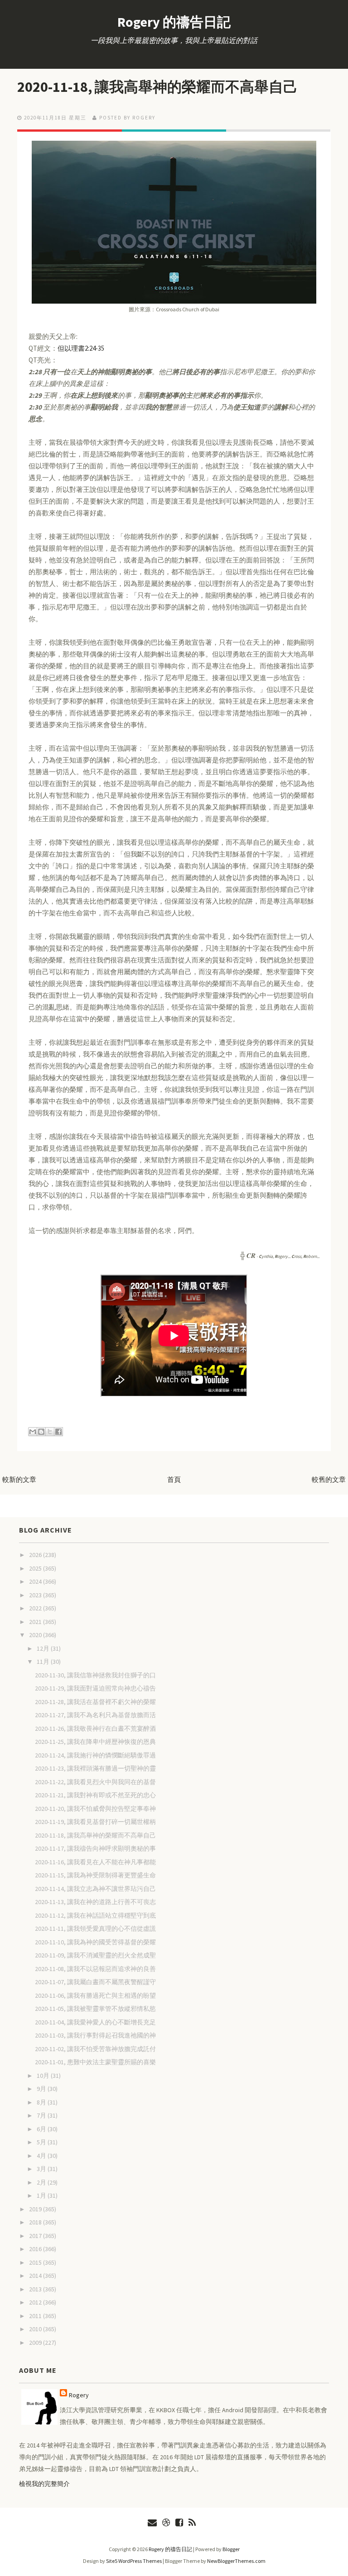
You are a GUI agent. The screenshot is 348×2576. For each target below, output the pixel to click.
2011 (36, 2316)
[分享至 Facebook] (58, 1432)
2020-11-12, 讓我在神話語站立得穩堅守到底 (95, 1915)
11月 (44, 1662)
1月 (42, 2195)
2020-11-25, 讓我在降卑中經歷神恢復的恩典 (95, 1742)
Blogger (231, 2549)
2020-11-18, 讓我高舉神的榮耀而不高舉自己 (157, 87)
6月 (42, 2129)
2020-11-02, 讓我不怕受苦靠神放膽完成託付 (95, 2049)
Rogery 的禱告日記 (174, 22)
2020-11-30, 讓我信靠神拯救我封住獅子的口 (95, 1675)
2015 (36, 2262)
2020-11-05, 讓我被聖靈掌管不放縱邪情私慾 (95, 2009)
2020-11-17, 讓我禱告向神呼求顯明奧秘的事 (95, 1848)
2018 (36, 2222)
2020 (36, 1635)
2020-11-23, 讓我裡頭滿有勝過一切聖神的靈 (95, 1768)
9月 (42, 2089)
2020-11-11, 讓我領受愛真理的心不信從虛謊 (95, 1928)
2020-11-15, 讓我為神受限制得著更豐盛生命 (95, 1875)
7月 (42, 2115)
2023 (36, 1595)
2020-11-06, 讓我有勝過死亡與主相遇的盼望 (95, 1995)
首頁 (174, 1479)
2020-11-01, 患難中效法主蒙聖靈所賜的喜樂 (95, 2062)
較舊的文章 (329, 1479)
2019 (36, 2209)
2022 (36, 1608)
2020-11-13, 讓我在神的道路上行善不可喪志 (95, 1902)
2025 (36, 1568)
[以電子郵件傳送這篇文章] (33, 1432)
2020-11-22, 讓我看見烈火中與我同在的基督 (95, 1782)
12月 (44, 1648)
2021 (36, 1622)
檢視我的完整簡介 (44, 2484)
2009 (36, 2343)
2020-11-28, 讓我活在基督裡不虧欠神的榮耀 (95, 1702)
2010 (36, 2329)
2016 (36, 2249)
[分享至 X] (50, 1432)
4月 (42, 2156)
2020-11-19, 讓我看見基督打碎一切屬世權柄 (95, 1822)
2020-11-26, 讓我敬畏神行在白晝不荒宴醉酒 (95, 1728)
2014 (36, 2276)
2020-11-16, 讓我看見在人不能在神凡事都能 (95, 1862)
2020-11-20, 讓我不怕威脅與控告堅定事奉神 (95, 1809)
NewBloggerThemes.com (236, 2561)
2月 (42, 2182)
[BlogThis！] (41, 1432)
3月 (42, 2169)
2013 (36, 2289)
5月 (42, 2142)
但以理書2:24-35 (81, 348)
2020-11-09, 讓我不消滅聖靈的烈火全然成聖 (95, 1955)
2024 (36, 1581)
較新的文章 (19, 1479)
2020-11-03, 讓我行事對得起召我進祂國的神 (95, 2035)
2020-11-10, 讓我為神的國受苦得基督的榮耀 (95, 1942)
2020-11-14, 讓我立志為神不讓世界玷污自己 (95, 1889)
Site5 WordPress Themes (134, 2561)
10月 (44, 2076)
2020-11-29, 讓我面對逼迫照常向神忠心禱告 (95, 1688)
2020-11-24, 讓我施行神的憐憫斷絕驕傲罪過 (95, 1755)
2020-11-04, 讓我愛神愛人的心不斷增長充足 (95, 2022)
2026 (36, 1555)
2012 (36, 2302)
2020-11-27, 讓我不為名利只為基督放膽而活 (95, 1715)
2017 (36, 2236)
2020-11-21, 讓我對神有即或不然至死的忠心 (95, 1795)
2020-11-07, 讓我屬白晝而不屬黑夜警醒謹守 (95, 1982)
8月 (42, 2102)
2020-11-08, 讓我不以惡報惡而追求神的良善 (95, 1969)
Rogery (79, 2395)
